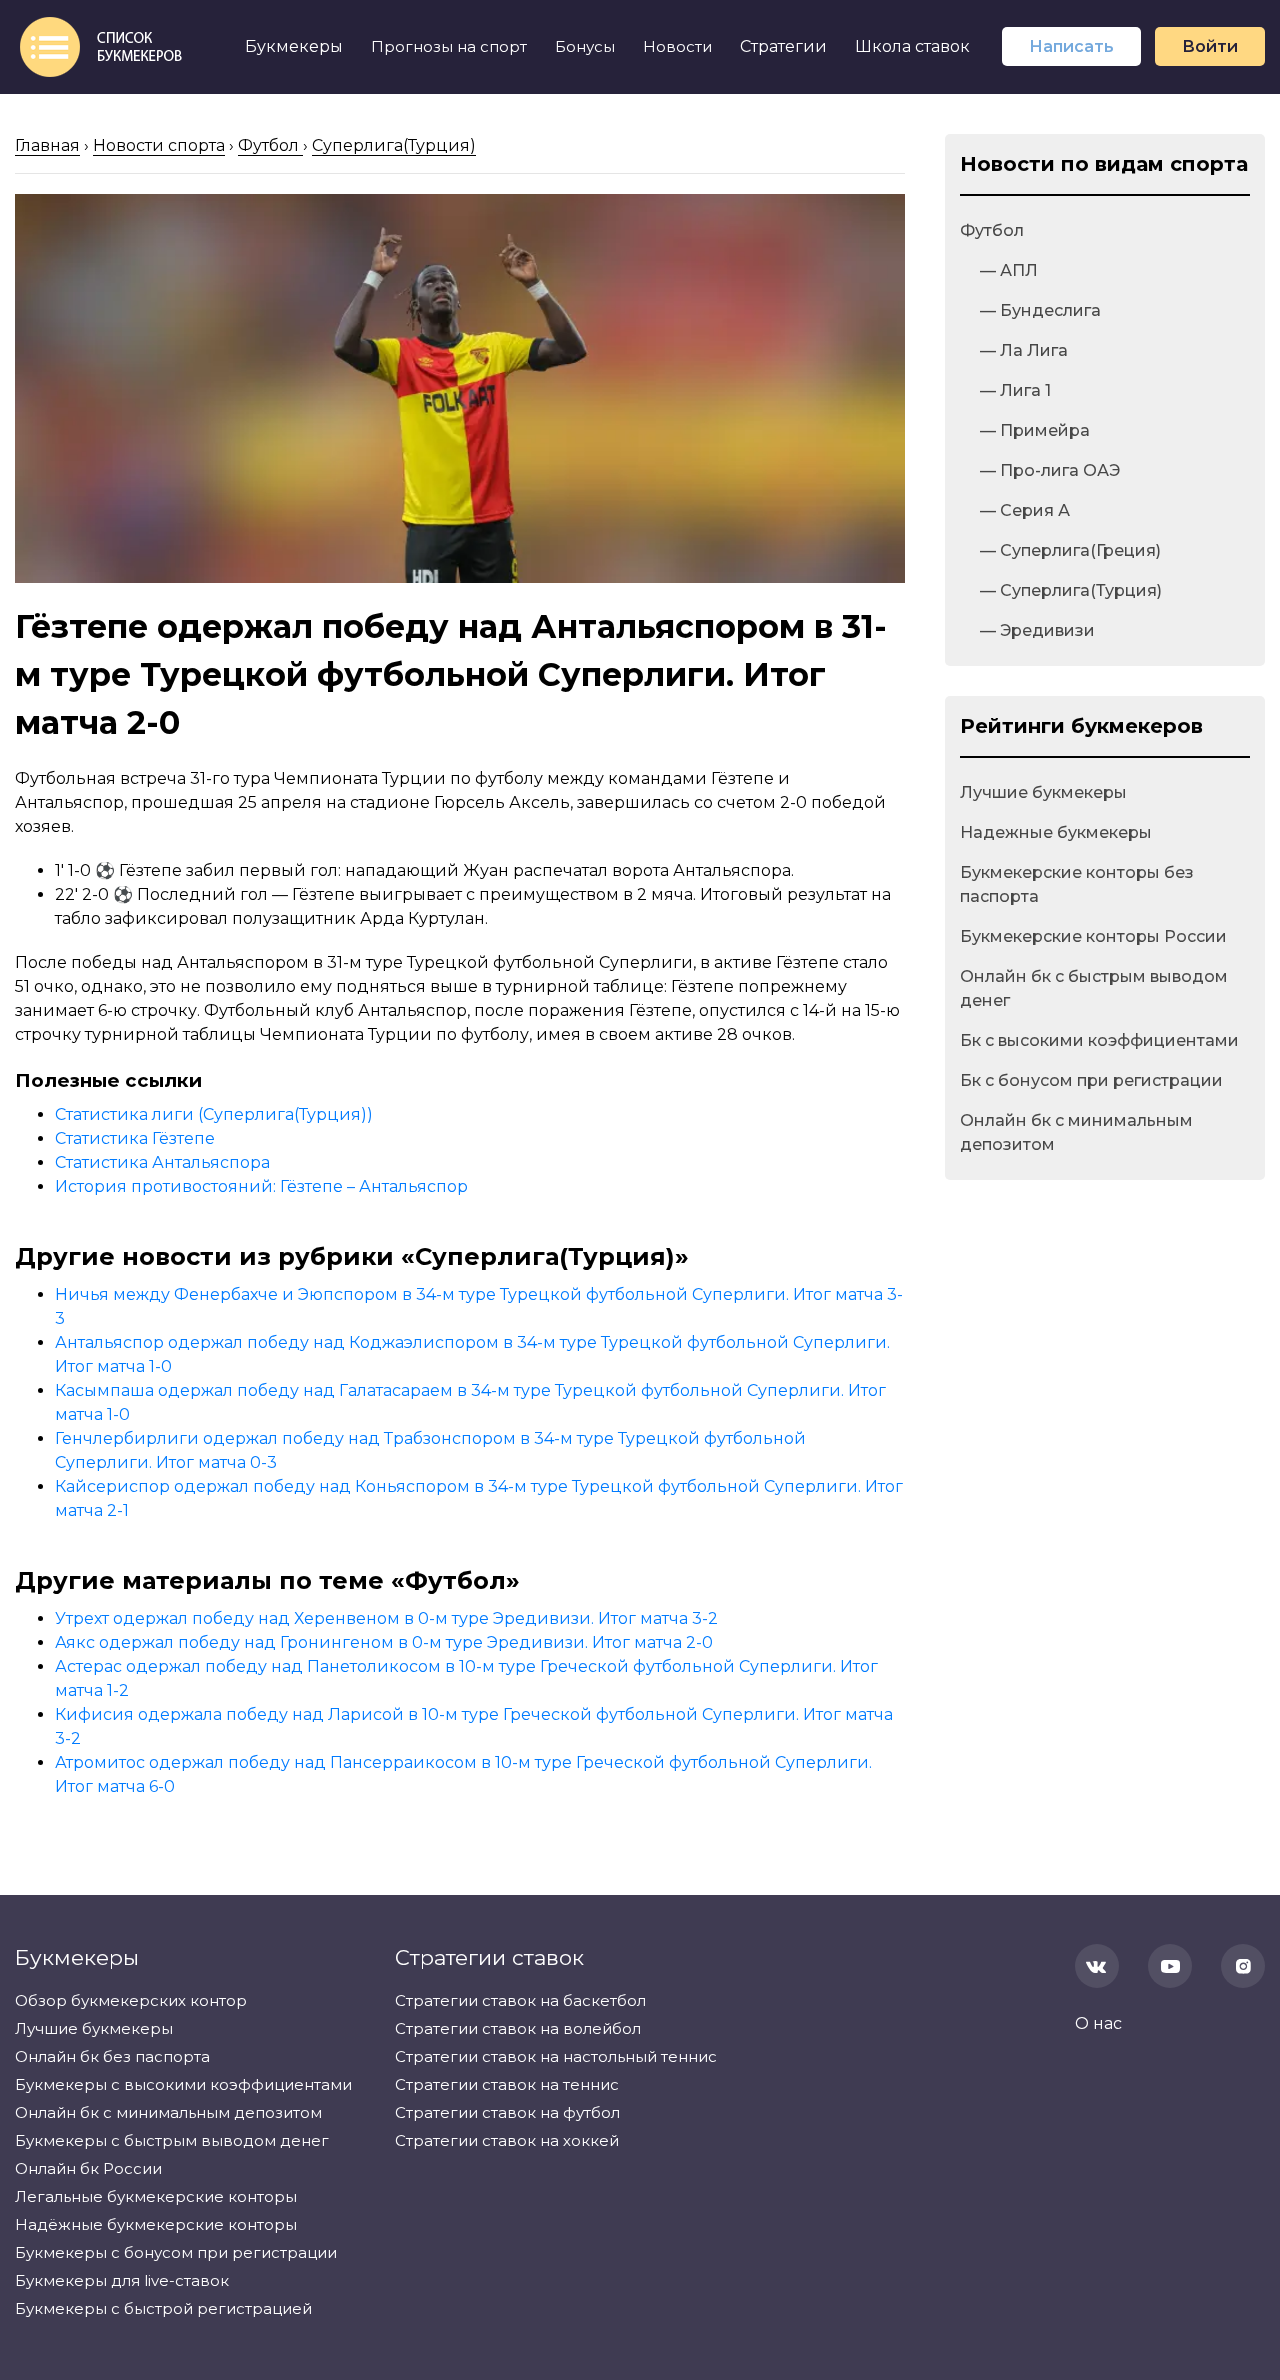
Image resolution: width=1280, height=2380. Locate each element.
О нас (1098, 2023)
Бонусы (585, 46)
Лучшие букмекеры (1043, 792)
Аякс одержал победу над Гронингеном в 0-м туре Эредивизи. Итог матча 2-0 (384, 1642)
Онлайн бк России (88, 2168)
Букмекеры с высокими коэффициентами (183, 2084)
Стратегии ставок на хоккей (507, 2140)
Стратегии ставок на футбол (507, 2112)
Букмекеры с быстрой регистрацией (163, 2308)
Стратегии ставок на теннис (507, 2084)
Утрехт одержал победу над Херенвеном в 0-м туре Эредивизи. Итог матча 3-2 (386, 1618)
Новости (677, 46)
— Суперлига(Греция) (1070, 550)
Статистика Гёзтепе (135, 1138)
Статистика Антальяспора (162, 1162)
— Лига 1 (1015, 390)
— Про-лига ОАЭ (1050, 470)
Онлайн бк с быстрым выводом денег (1094, 988)
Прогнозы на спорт (449, 46)
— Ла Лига (1024, 350)
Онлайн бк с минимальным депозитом (1076, 1132)
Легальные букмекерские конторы (156, 2196)
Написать (1071, 46)
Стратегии (783, 46)
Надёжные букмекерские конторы (156, 2224)
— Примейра (1035, 430)
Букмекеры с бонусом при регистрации (176, 2252)
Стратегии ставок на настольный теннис (556, 2056)
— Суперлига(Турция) (1071, 590)
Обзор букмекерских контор (131, 2000)
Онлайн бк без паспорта (112, 2056)
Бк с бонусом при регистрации (1091, 1080)
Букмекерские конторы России (1093, 936)
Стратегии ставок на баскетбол (520, 2000)
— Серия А (1025, 510)
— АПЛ (1009, 270)
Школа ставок (912, 46)
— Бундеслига (1040, 310)
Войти (1210, 46)
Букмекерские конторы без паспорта (1077, 884)
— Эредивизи (1037, 630)
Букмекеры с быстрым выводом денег (172, 2140)
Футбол (992, 230)
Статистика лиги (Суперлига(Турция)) (214, 1114)
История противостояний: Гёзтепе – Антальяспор (261, 1186)
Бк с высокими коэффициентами (1099, 1040)
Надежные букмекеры (1056, 832)
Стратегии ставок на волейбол (518, 2028)
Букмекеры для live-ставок (122, 2280)
